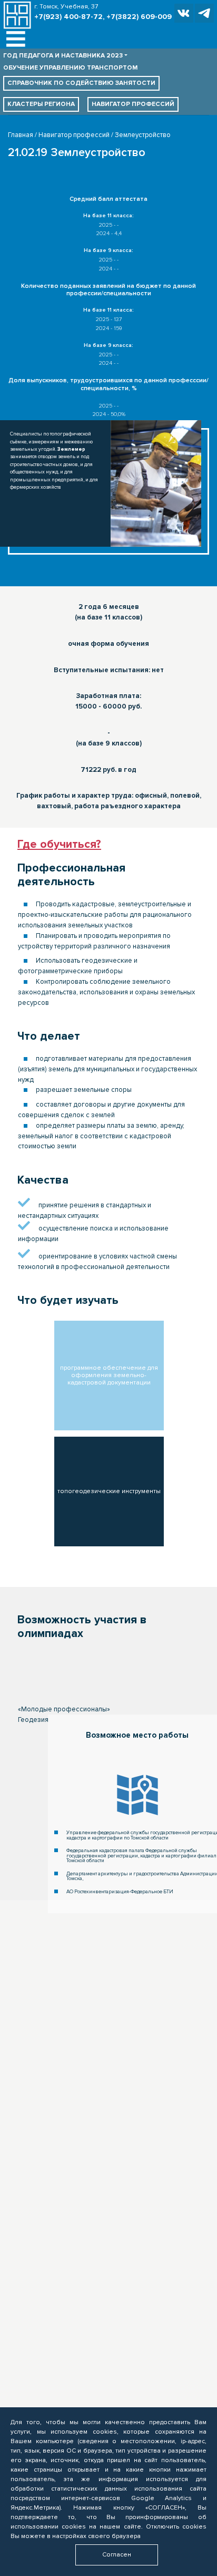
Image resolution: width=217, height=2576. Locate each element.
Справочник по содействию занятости (81, 83)
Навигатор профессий (133, 104)
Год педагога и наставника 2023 (63, 56)
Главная (21, 135)
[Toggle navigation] (16, 39)
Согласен (117, 2555)
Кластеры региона (41, 104)
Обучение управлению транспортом (70, 68)
